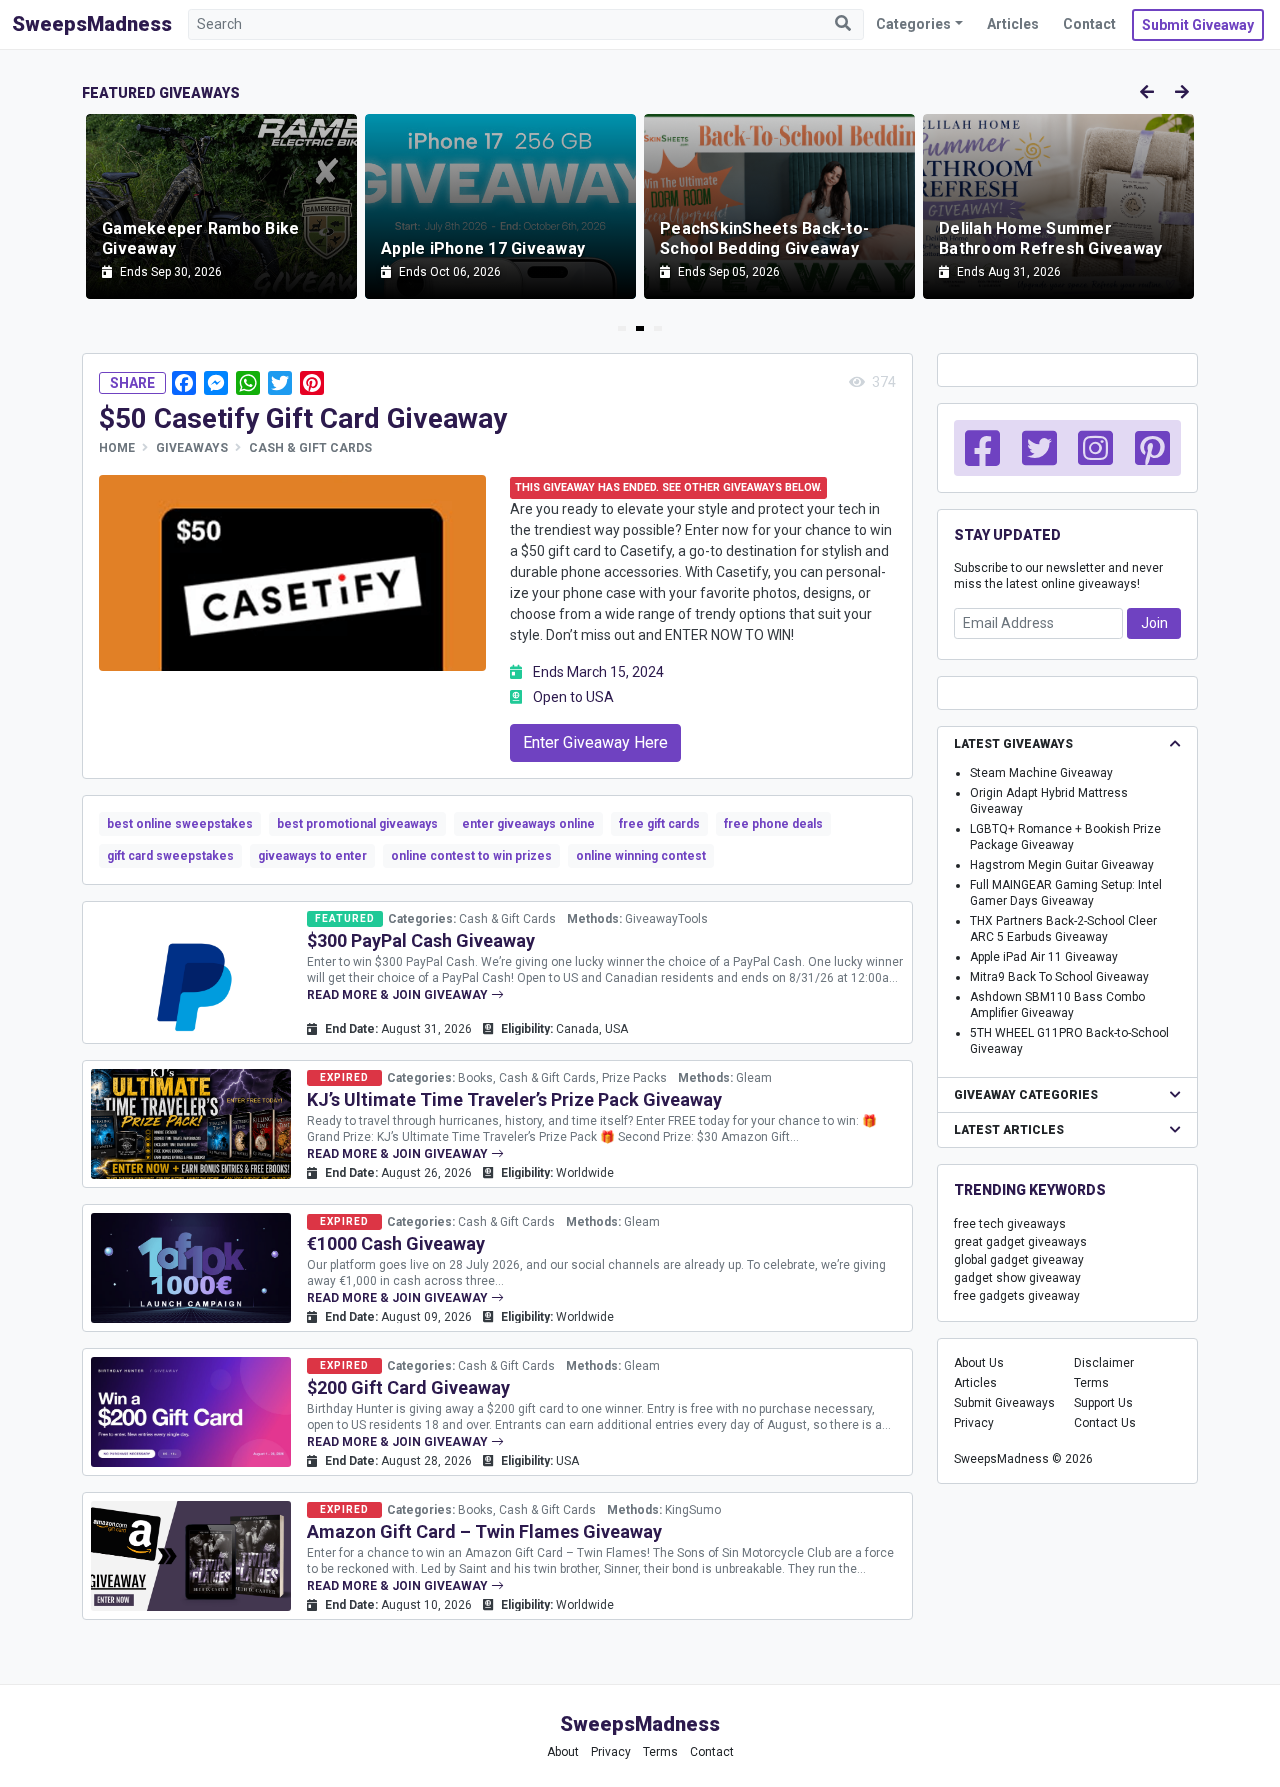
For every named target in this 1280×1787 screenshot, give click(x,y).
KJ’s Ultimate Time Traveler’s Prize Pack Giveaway (514, 1099)
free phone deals (773, 824)
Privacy (974, 1423)
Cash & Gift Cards (310, 448)
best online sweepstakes (180, 824)
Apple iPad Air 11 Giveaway (1044, 957)
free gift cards (659, 824)
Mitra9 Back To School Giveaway (1059, 977)
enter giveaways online (528, 824)
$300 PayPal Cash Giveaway (421, 940)
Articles (1013, 24)
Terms (1091, 1383)
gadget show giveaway (1017, 1278)
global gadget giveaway (1019, 1260)
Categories (913, 24)
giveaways (192, 448)
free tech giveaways (1010, 1224)
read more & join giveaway (399, 995)
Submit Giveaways (1004, 1403)
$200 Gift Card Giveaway (408, 1387)
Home (117, 448)
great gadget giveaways (1020, 1242)
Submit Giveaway (1198, 25)
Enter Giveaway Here (595, 742)
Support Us (1103, 1403)
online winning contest (641, 856)
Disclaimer (1104, 1363)
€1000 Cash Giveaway (396, 1243)
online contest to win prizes (471, 856)
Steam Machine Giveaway (1041, 773)
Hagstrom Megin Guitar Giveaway (1062, 865)
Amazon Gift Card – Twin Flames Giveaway (484, 1531)
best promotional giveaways (357, 824)
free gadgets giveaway (1017, 1296)
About (563, 1752)
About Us (979, 1363)
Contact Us (1105, 1423)
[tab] (622, 328)
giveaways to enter (312, 856)
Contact (1089, 24)
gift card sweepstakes (170, 856)
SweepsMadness (92, 24)
